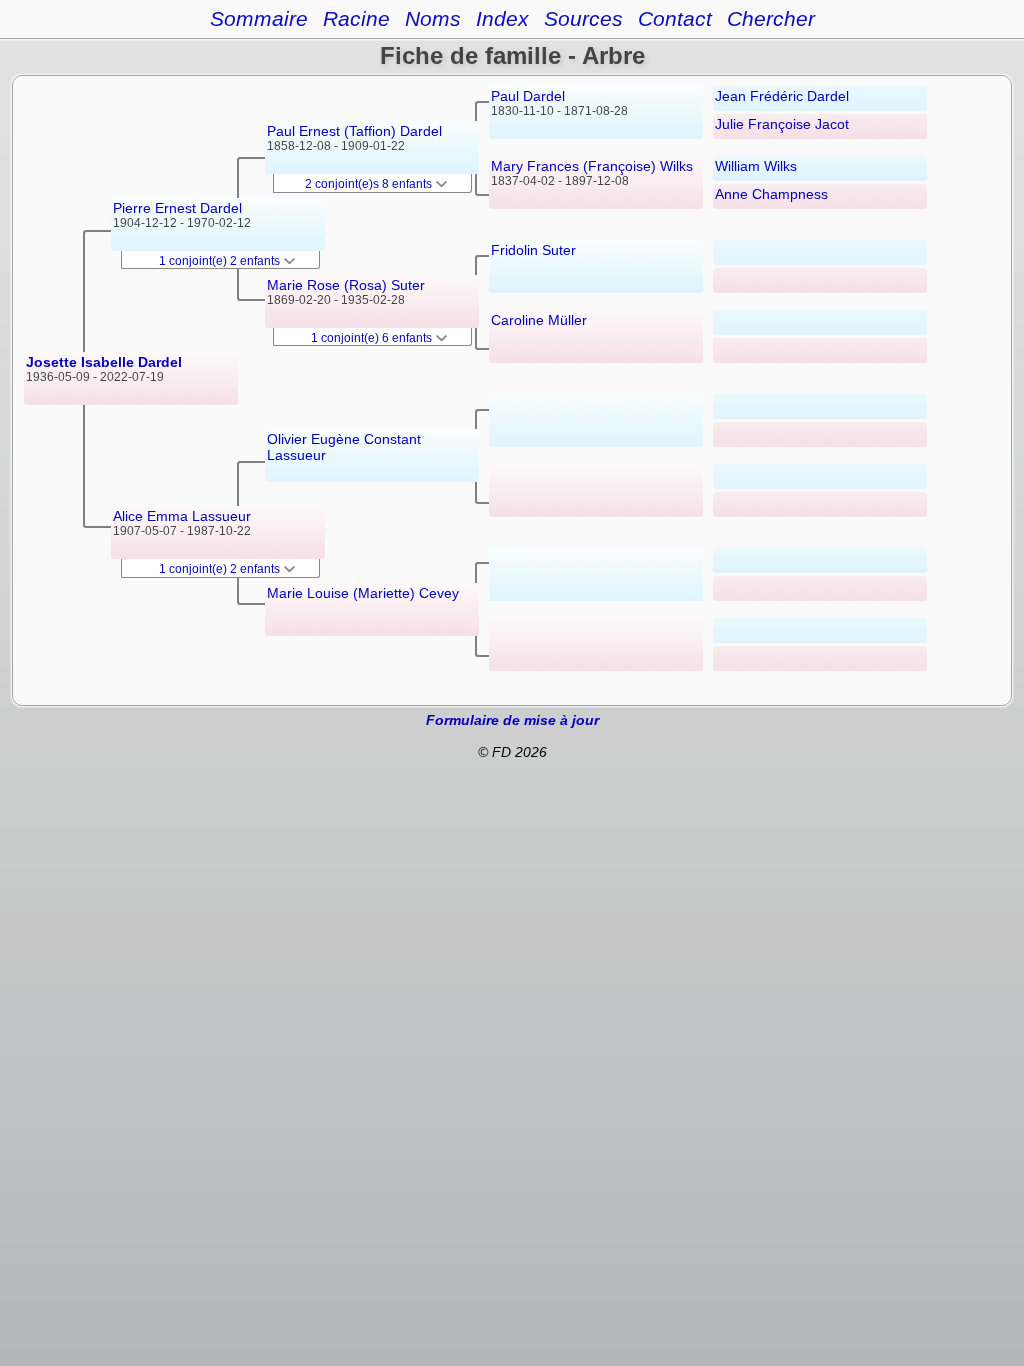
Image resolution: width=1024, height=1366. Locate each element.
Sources (583, 18)
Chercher (771, 18)
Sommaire (259, 18)
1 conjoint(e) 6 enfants (373, 338)
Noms (433, 18)
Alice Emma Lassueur (182, 516)
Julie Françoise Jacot (782, 124)
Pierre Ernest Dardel (177, 208)
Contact (675, 18)
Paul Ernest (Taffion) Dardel (354, 131)
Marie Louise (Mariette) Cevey (363, 593)
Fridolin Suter (533, 250)
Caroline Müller (539, 320)
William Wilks (756, 166)
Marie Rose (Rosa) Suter (346, 285)
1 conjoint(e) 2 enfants (221, 261)
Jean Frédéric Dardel (782, 96)
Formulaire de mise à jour (512, 720)
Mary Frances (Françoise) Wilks (592, 166)
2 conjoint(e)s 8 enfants (370, 184)
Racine (356, 18)
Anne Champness (771, 194)
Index (502, 18)
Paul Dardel (528, 96)
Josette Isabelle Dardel (104, 362)
